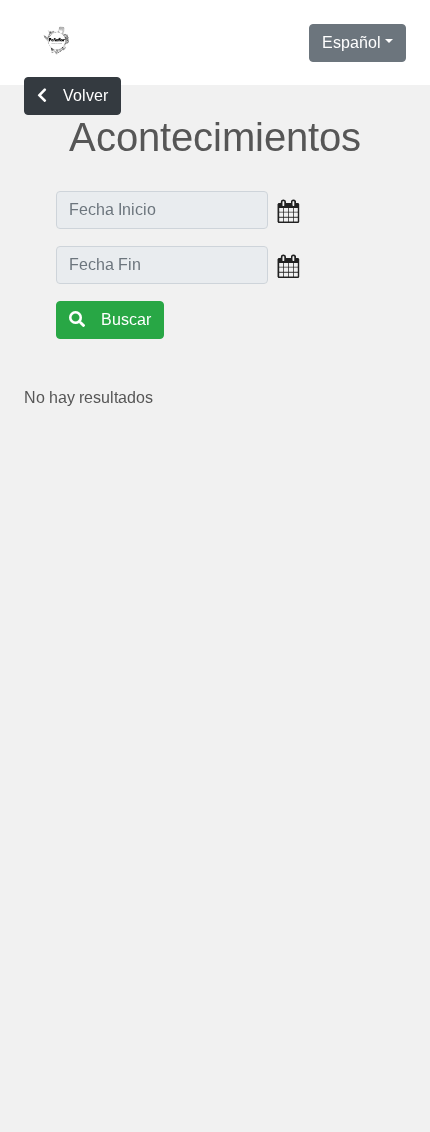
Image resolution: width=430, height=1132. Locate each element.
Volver (85, 95)
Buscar (126, 319)
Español (351, 42)
